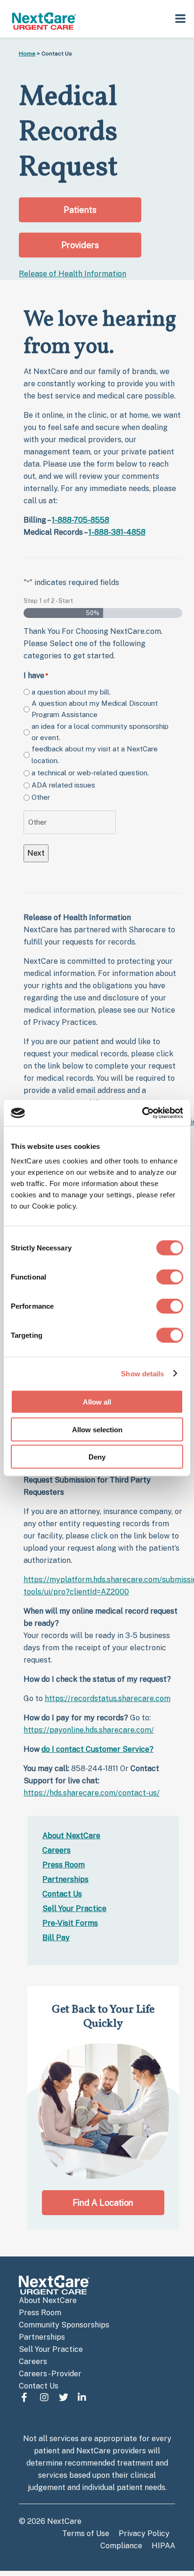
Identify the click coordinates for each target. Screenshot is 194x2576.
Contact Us (62, 1894)
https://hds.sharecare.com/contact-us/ (92, 1793)
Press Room (64, 1865)
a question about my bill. (71, 692)
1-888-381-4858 (117, 532)
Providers (80, 245)
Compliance (121, 2546)
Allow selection (97, 1429)
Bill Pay (56, 1938)
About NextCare (71, 1836)
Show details (142, 1373)
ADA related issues (63, 785)
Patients (80, 210)
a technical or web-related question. (90, 773)
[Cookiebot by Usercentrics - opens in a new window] (142, 1113)
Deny (97, 1457)
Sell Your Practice (74, 1909)
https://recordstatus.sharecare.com (108, 1698)
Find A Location (103, 2203)
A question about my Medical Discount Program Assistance (95, 709)
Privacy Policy (144, 2533)
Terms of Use (86, 2533)
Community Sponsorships (64, 2325)
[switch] (170, 1277)
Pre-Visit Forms (70, 1923)
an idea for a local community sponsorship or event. (100, 732)
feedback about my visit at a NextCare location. (95, 754)
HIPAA (163, 2546)
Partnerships (65, 1879)
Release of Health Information (73, 274)
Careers (57, 1850)
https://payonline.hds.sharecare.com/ (89, 1730)
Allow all (97, 1402)
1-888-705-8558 (81, 520)
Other (41, 797)
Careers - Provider (50, 2374)
